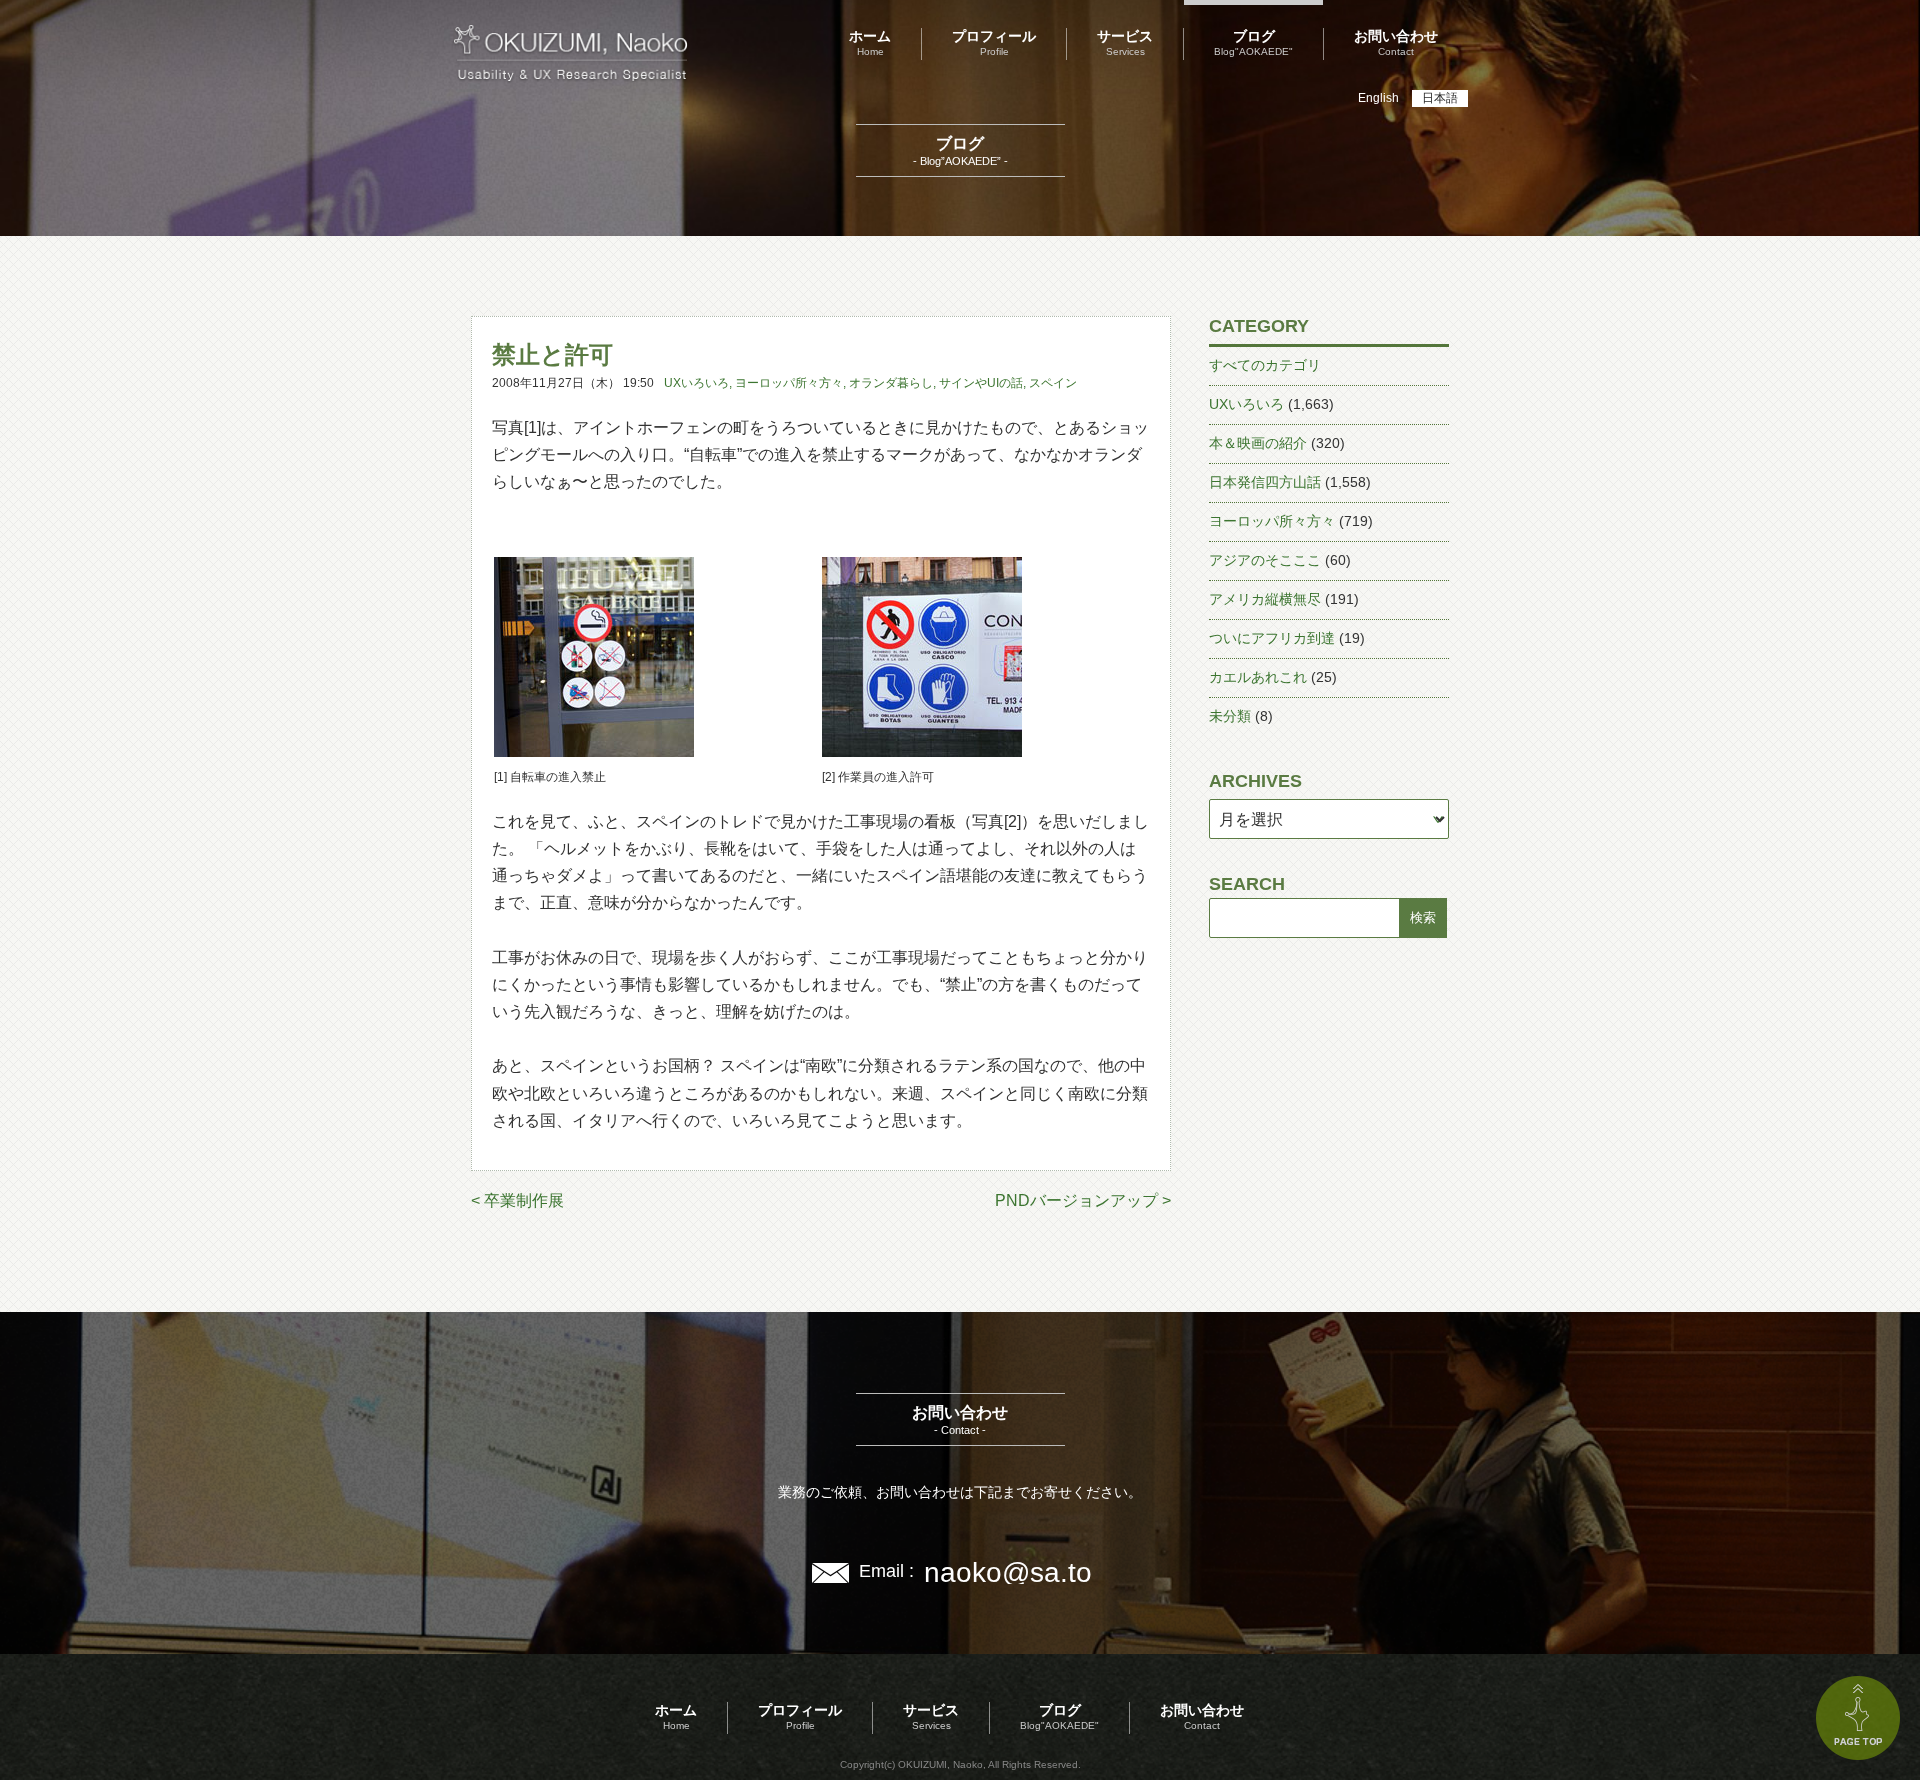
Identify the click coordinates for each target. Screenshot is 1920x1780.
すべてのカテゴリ (1265, 365)
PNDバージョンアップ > (1083, 1200)
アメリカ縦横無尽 (1265, 599)
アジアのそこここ (1265, 560)
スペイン (1053, 383)
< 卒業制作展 (517, 1200)
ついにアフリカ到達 (1272, 638)
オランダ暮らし (891, 383)
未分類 (1230, 716)
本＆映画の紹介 (1258, 443)
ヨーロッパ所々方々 (789, 383)
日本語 (1440, 98)
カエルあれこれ (1258, 677)
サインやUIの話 (981, 383)
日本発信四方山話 (1265, 482)
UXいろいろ (696, 383)
